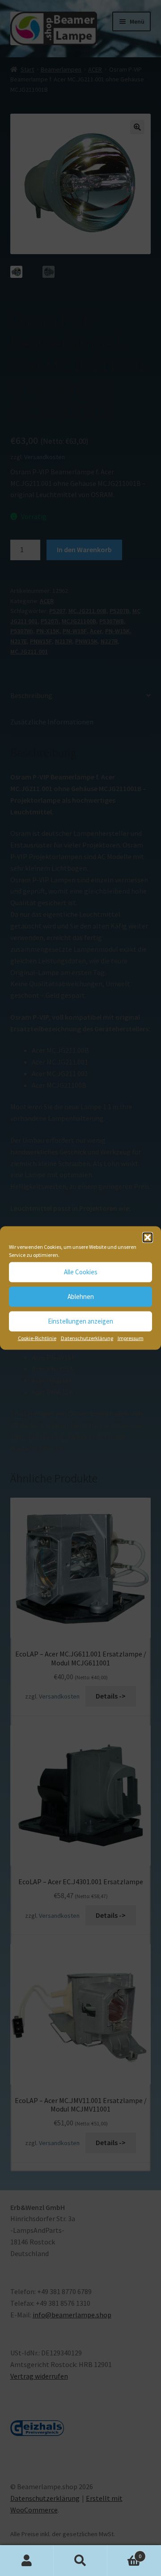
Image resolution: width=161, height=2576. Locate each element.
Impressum (131, 1338)
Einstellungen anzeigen (80, 1321)
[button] (148, 1237)
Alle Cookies (81, 1272)
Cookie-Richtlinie (37, 1338)
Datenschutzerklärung (87, 1338)
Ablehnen (81, 1297)
